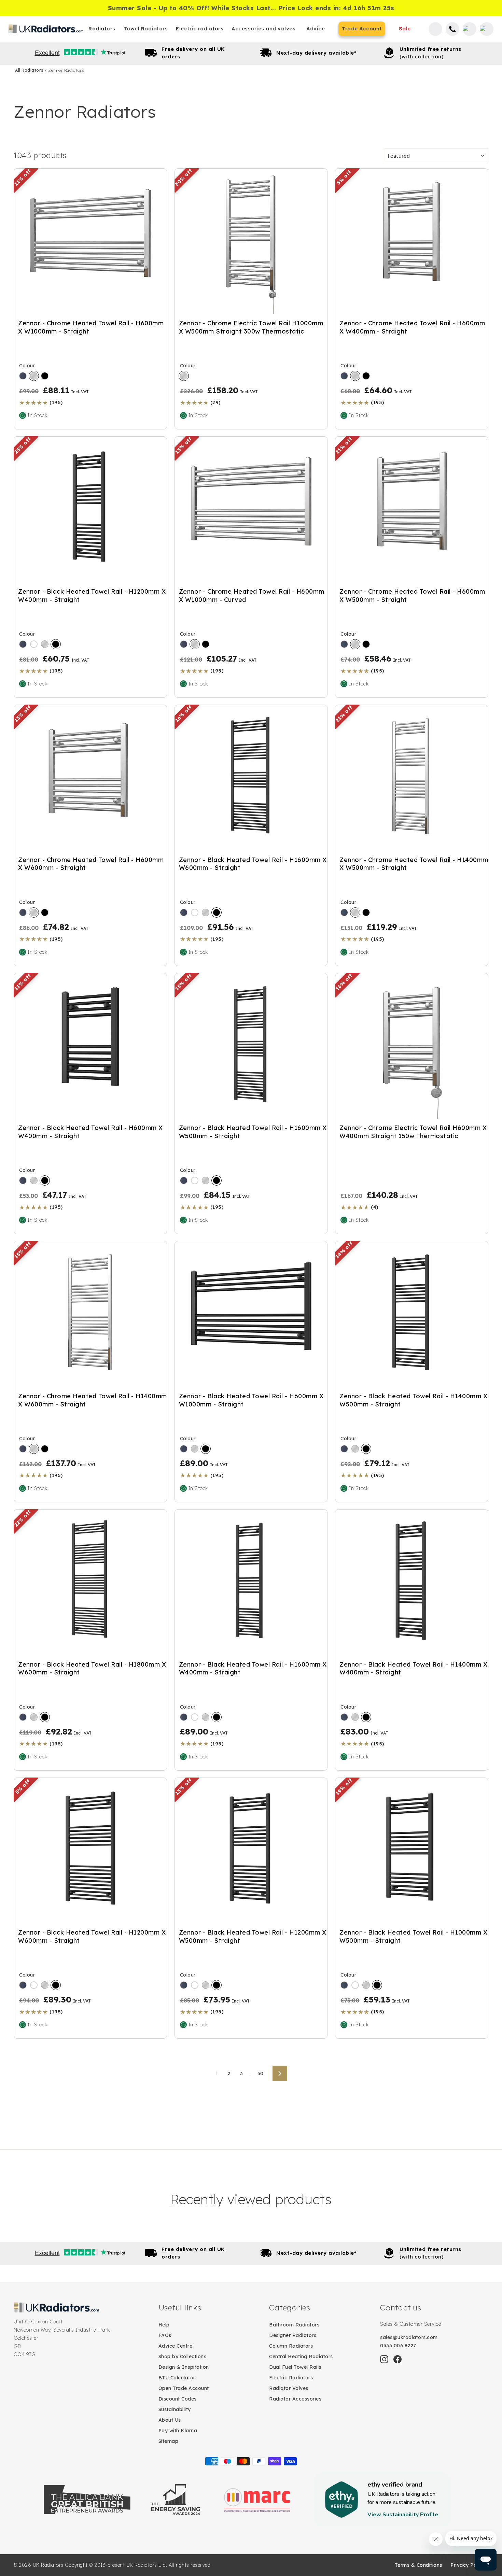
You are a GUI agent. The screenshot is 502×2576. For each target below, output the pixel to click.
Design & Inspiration (184, 2367)
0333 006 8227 (398, 2346)
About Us (170, 2420)
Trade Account (362, 29)
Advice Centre (176, 2346)
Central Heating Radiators (301, 2356)
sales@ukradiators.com (409, 2337)
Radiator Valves (289, 2388)
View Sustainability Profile (403, 2515)
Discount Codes (178, 2399)
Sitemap (169, 2441)
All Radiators (30, 70)
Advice (316, 29)
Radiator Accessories (295, 2399)
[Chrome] (34, 376)
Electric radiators (200, 29)
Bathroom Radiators (294, 2325)
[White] (34, 644)
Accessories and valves (263, 29)
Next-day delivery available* (316, 53)
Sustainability (175, 2409)
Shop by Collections (183, 2356)
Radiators (102, 29)
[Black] (45, 376)
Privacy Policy (468, 2565)
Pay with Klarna (178, 2431)
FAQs (165, 2335)
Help (164, 2325)
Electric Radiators (291, 2378)
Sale (405, 29)
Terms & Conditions (419, 2565)
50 (261, 2073)
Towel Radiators (146, 29)
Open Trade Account (184, 2388)
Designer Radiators (293, 2335)
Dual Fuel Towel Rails (295, 2367)
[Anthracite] (23, 376)
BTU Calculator (177, 2378)
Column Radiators (291, 2346)
